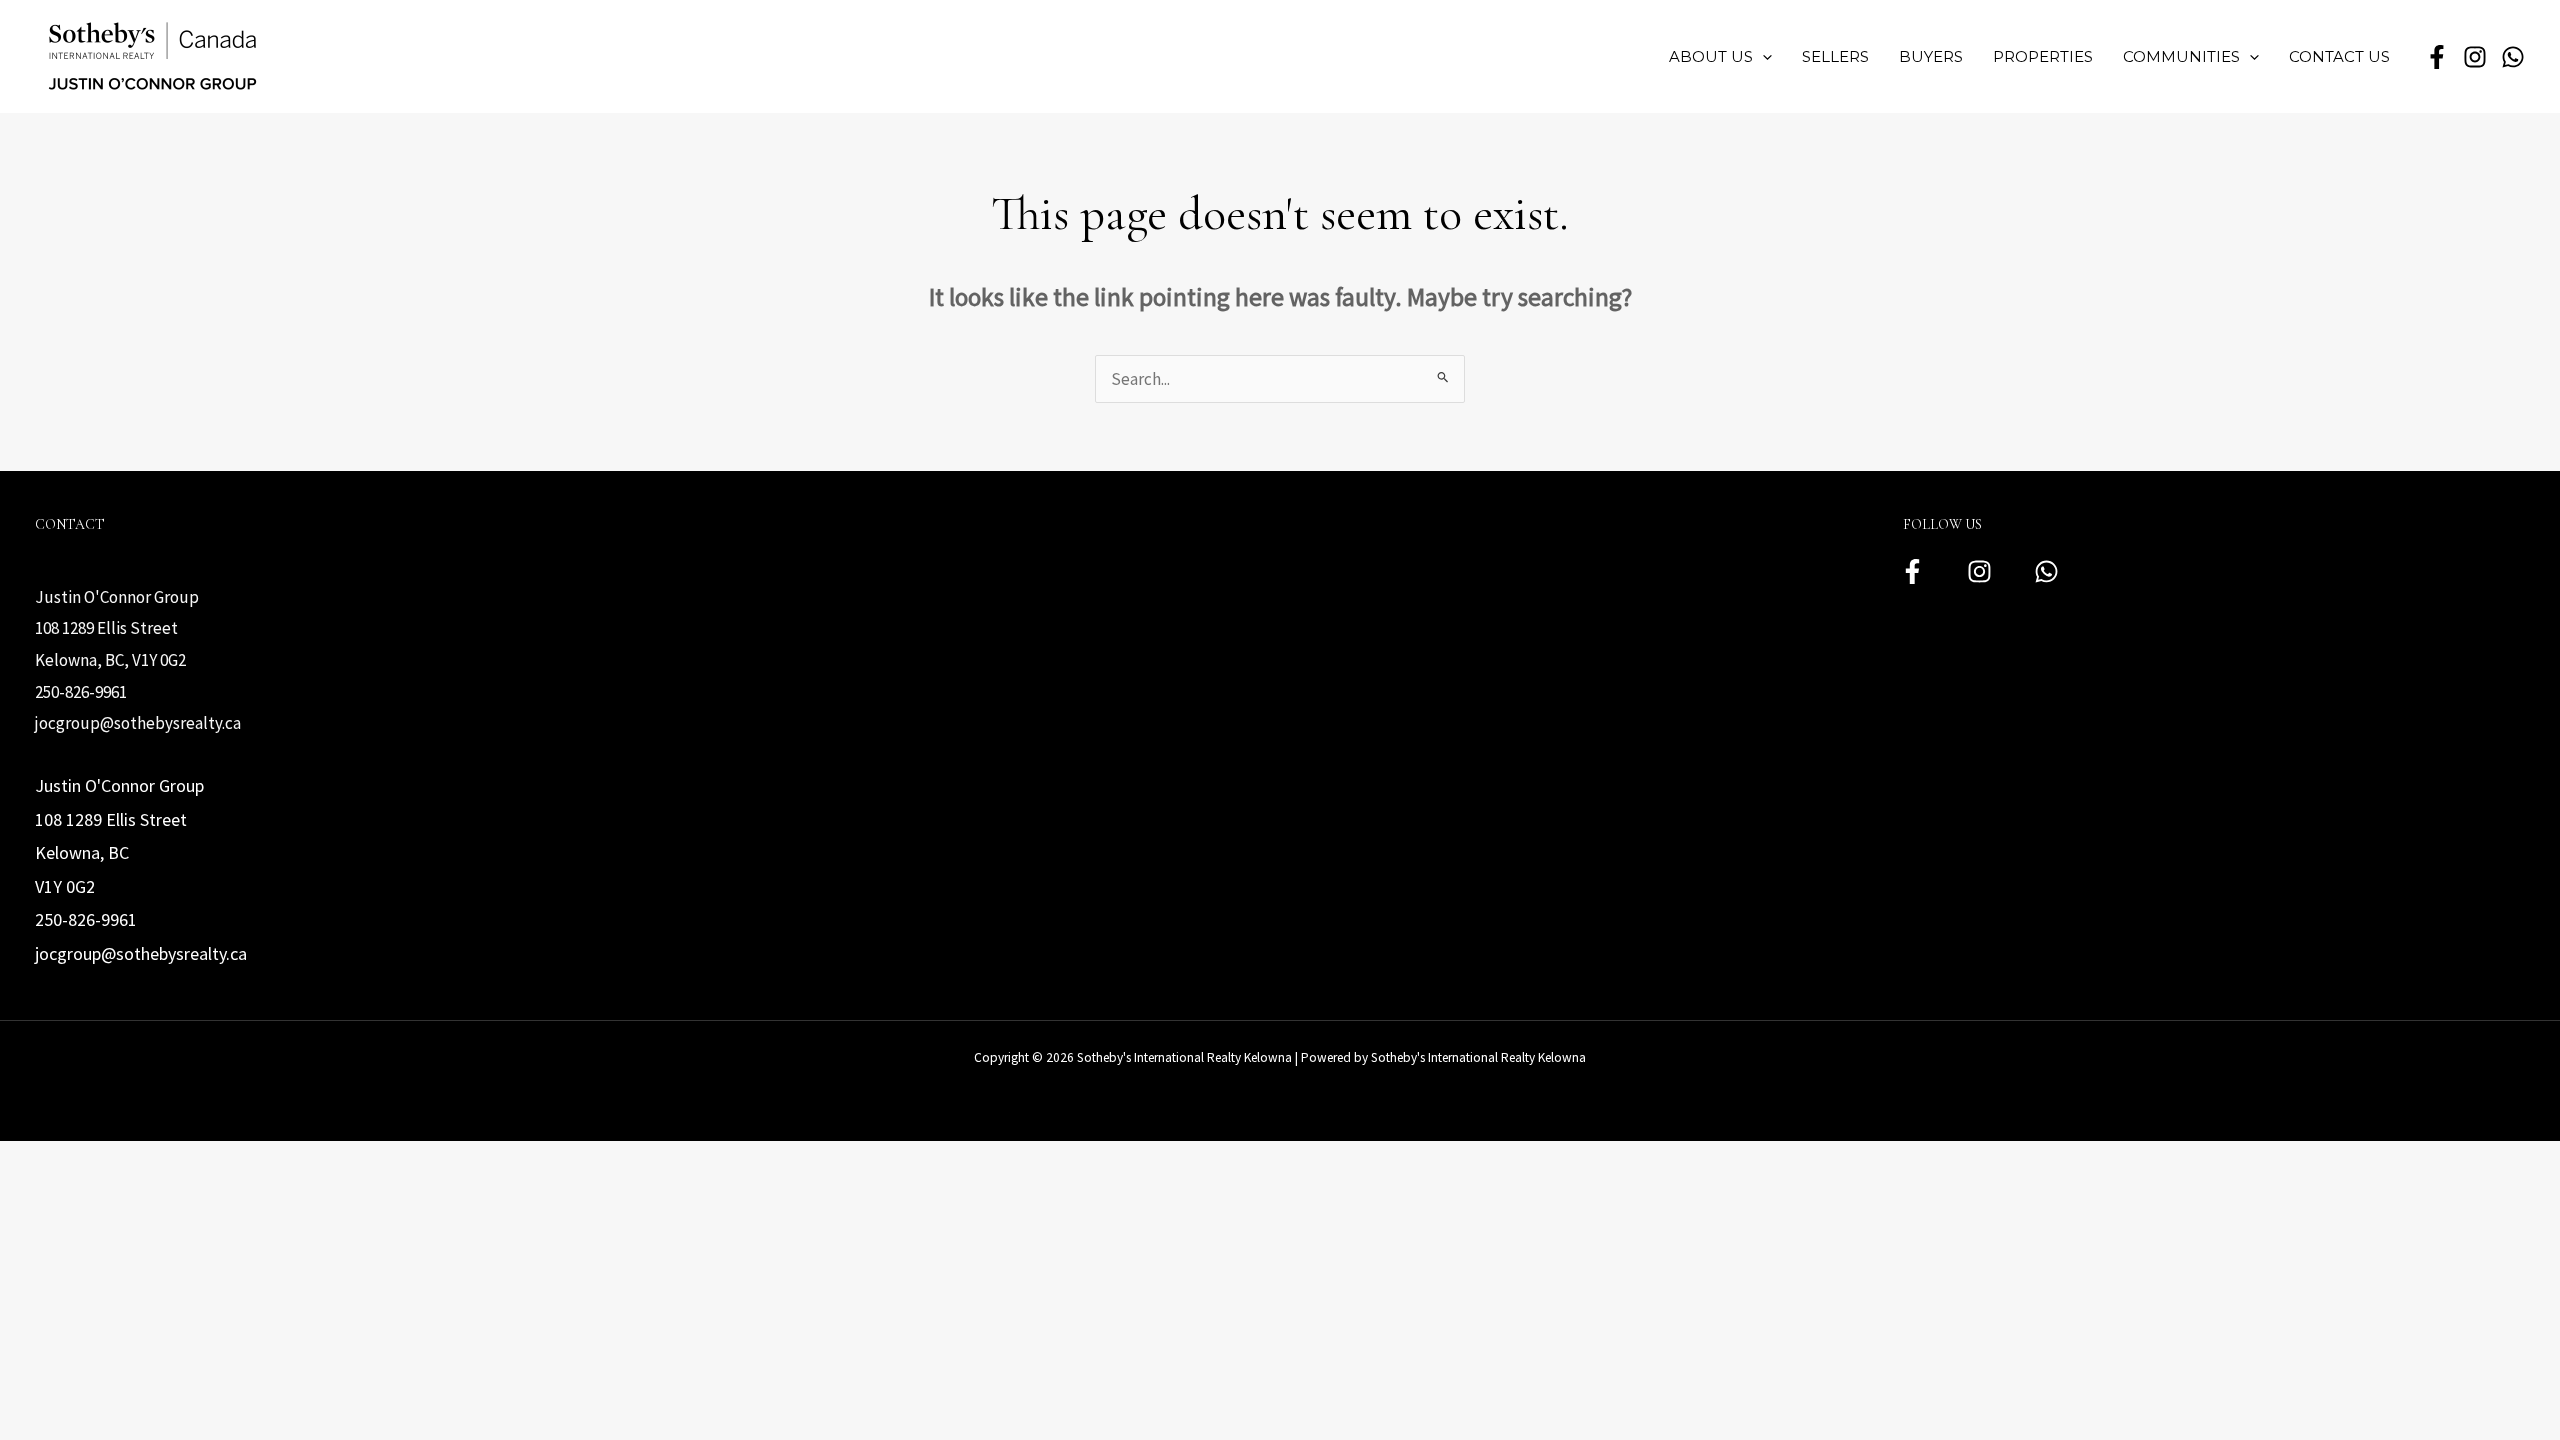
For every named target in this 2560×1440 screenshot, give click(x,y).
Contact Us (2339, 56)
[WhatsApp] (2513, 57)
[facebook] (2437, 57)
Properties (2043, 56)
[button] (1762, 57)
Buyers (1931, 56)
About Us (1711, 56)
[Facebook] (1912, 571)
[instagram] (2475, 57)
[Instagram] (1979, 571)
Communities (2181, 56)
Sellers (1835, 56)
